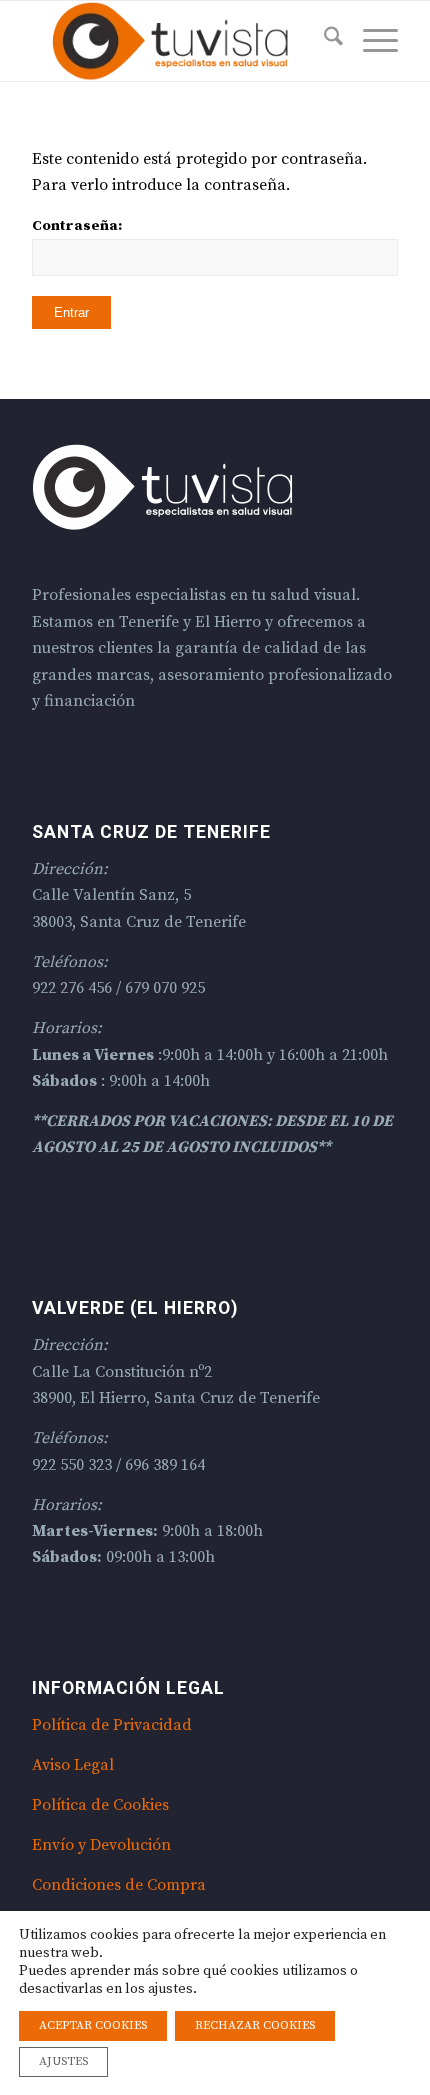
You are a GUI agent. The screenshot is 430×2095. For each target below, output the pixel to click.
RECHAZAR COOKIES (255, 2025)
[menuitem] (323, 41)
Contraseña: (77, 225)
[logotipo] (178, 41)
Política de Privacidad (112, 1725)
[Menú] (370, 41)
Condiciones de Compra (119, 1885)
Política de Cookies (100, 1805)
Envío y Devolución (101, 1845)
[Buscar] (323, 41)
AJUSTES (63, 2061)
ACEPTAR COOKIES (93, 2025)
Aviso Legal (73, 1765)
